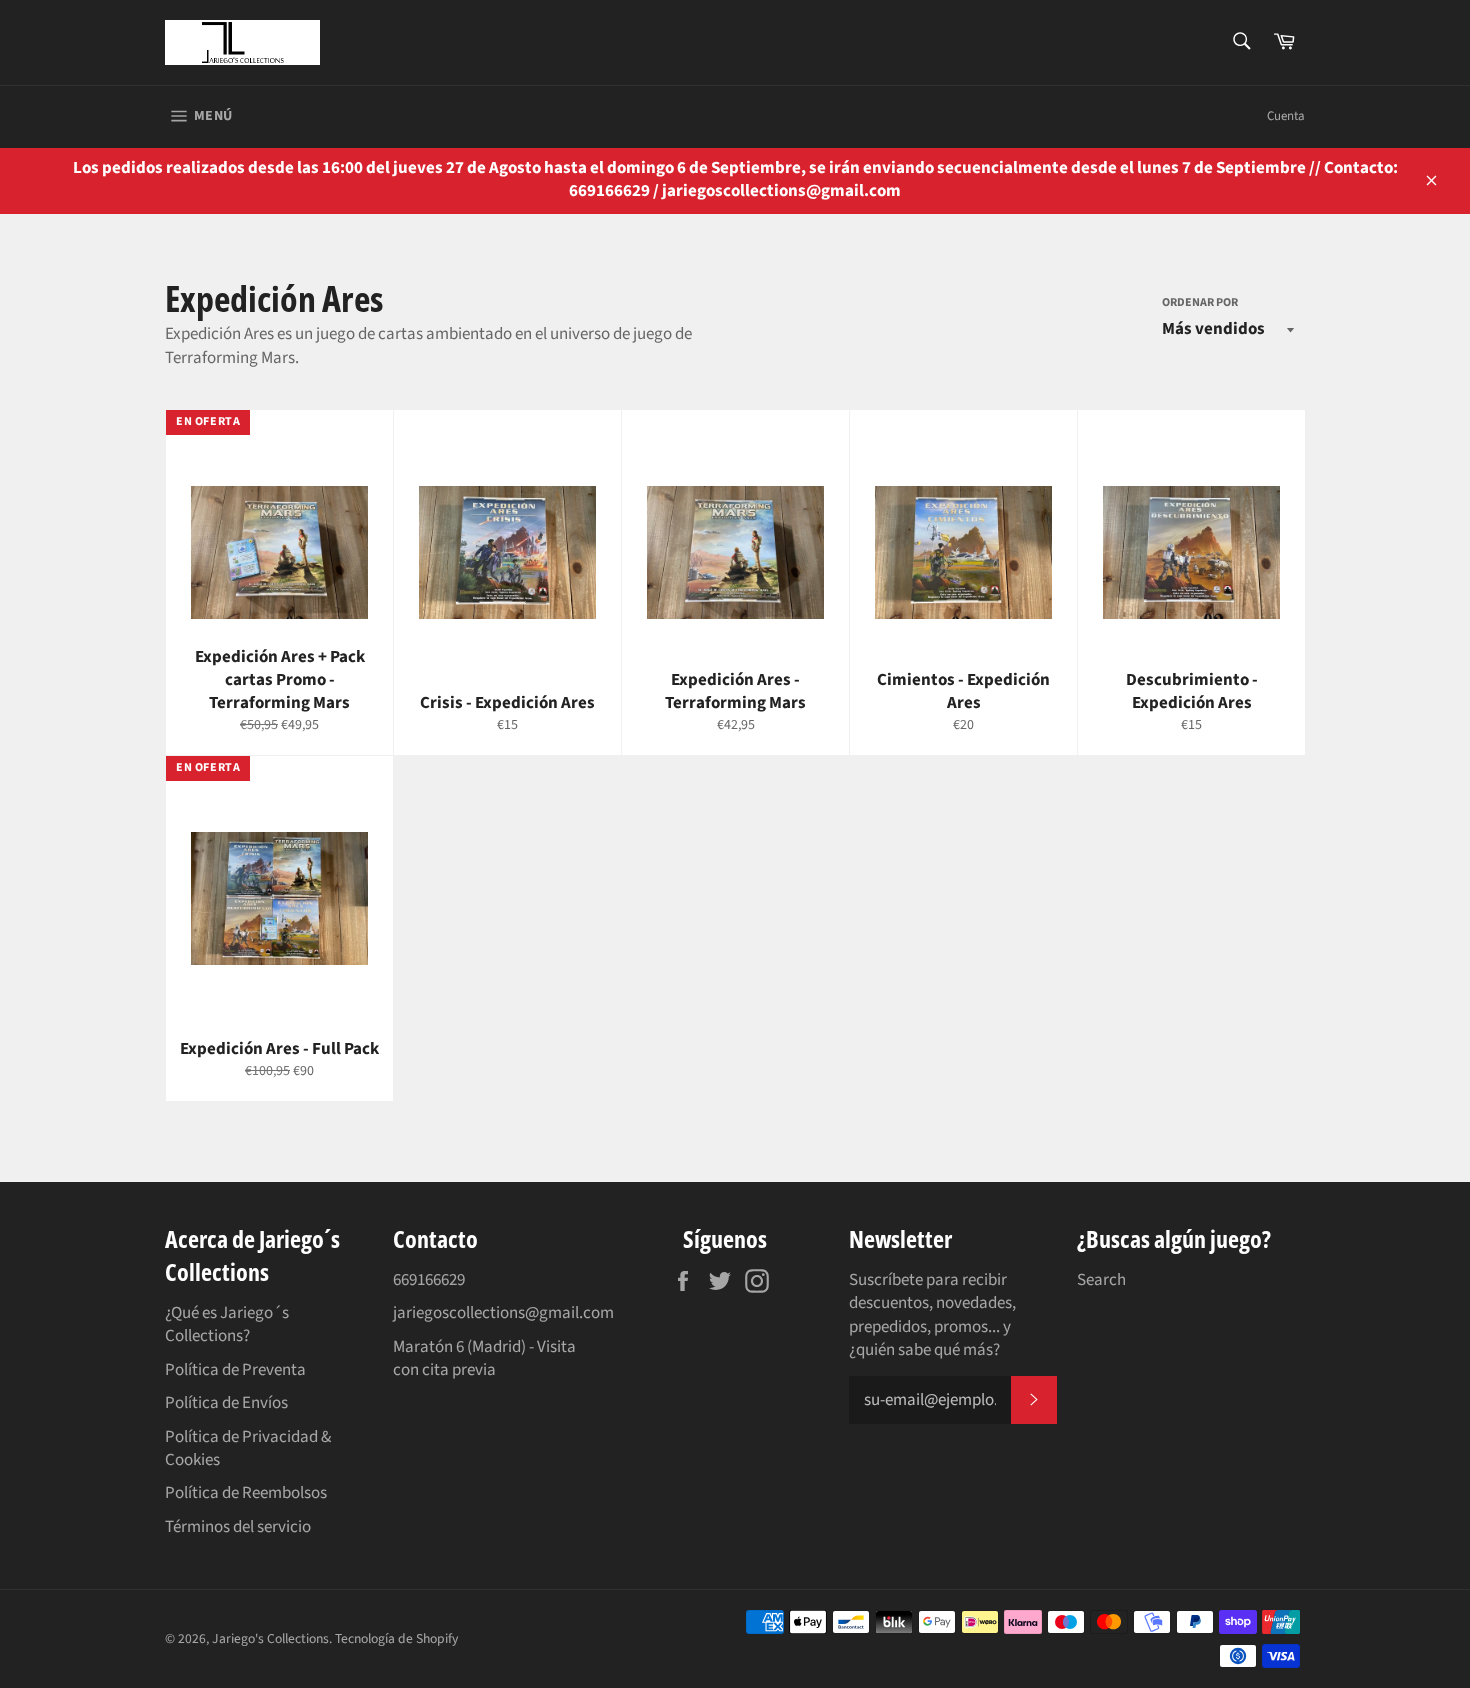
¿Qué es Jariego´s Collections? (227, 1324)
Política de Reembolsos (246, 1493)
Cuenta (1286, 116)
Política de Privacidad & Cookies (248, 1448)
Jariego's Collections (270, 1638)
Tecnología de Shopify (396, 1638)
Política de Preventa (235, 1370)
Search (1101, 1280)
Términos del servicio (238, 1527)
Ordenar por (1200, 303)
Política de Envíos (226, 1403)
